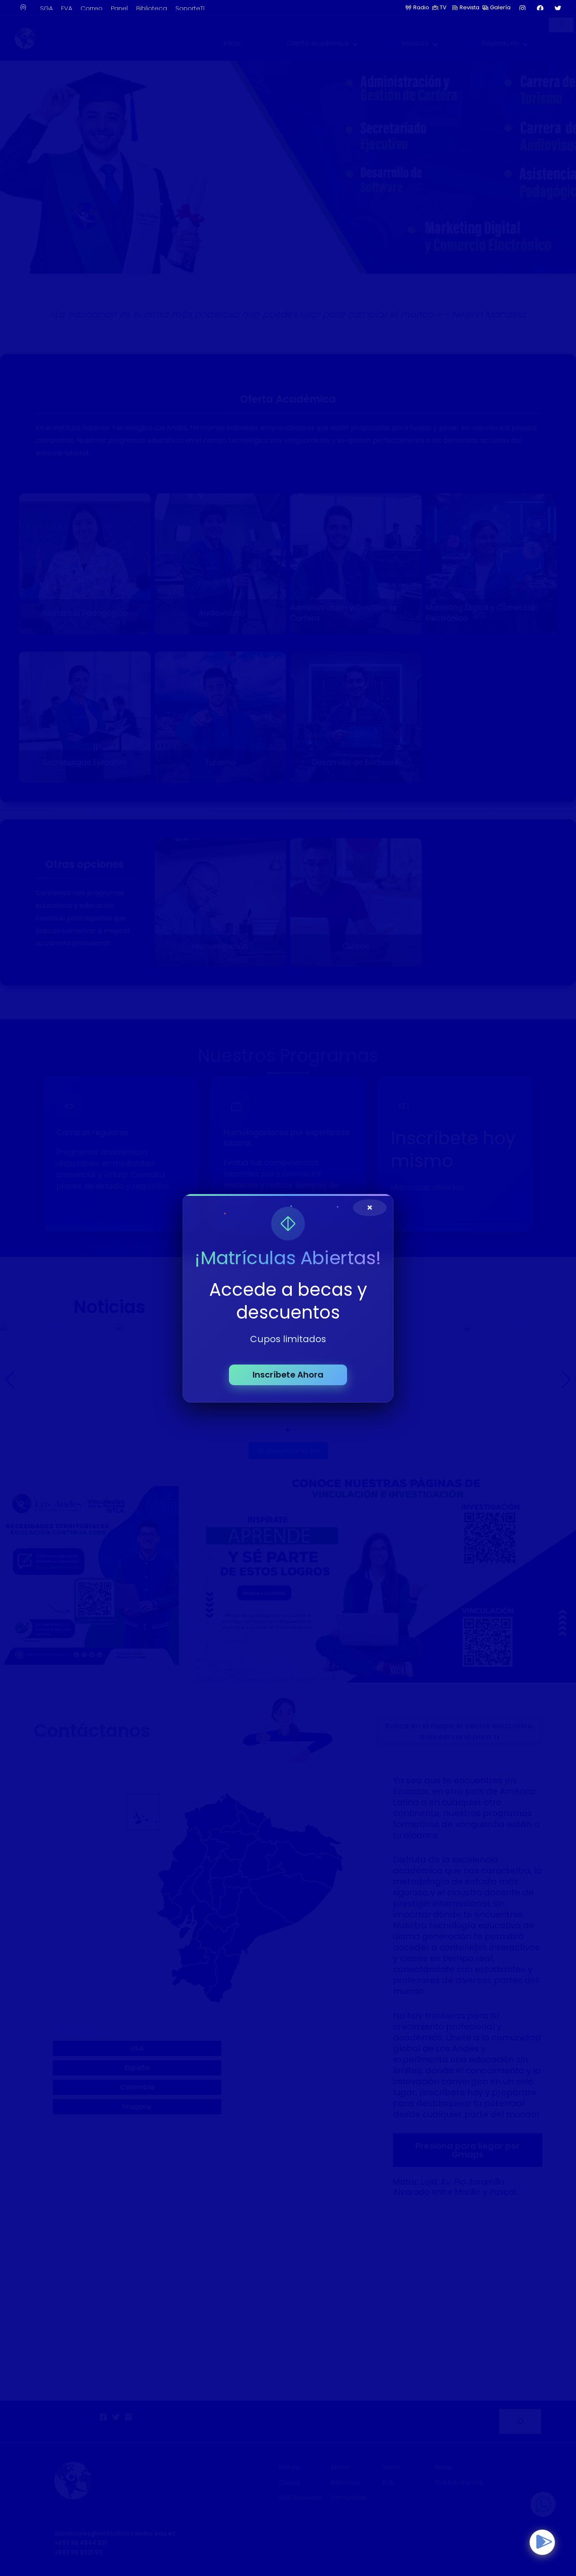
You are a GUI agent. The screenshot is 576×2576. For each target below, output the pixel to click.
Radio (421, 7)
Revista (470, 7)
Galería (500, 7)
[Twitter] (558, 8)
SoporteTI (190, 8)
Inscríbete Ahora (288, 1374)
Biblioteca (152, 8)
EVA (67, 8)
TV (445, 7)
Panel (119, 8)
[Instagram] (522, 8)
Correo (92, 8)
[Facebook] (540, 8)
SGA (46, 8)
